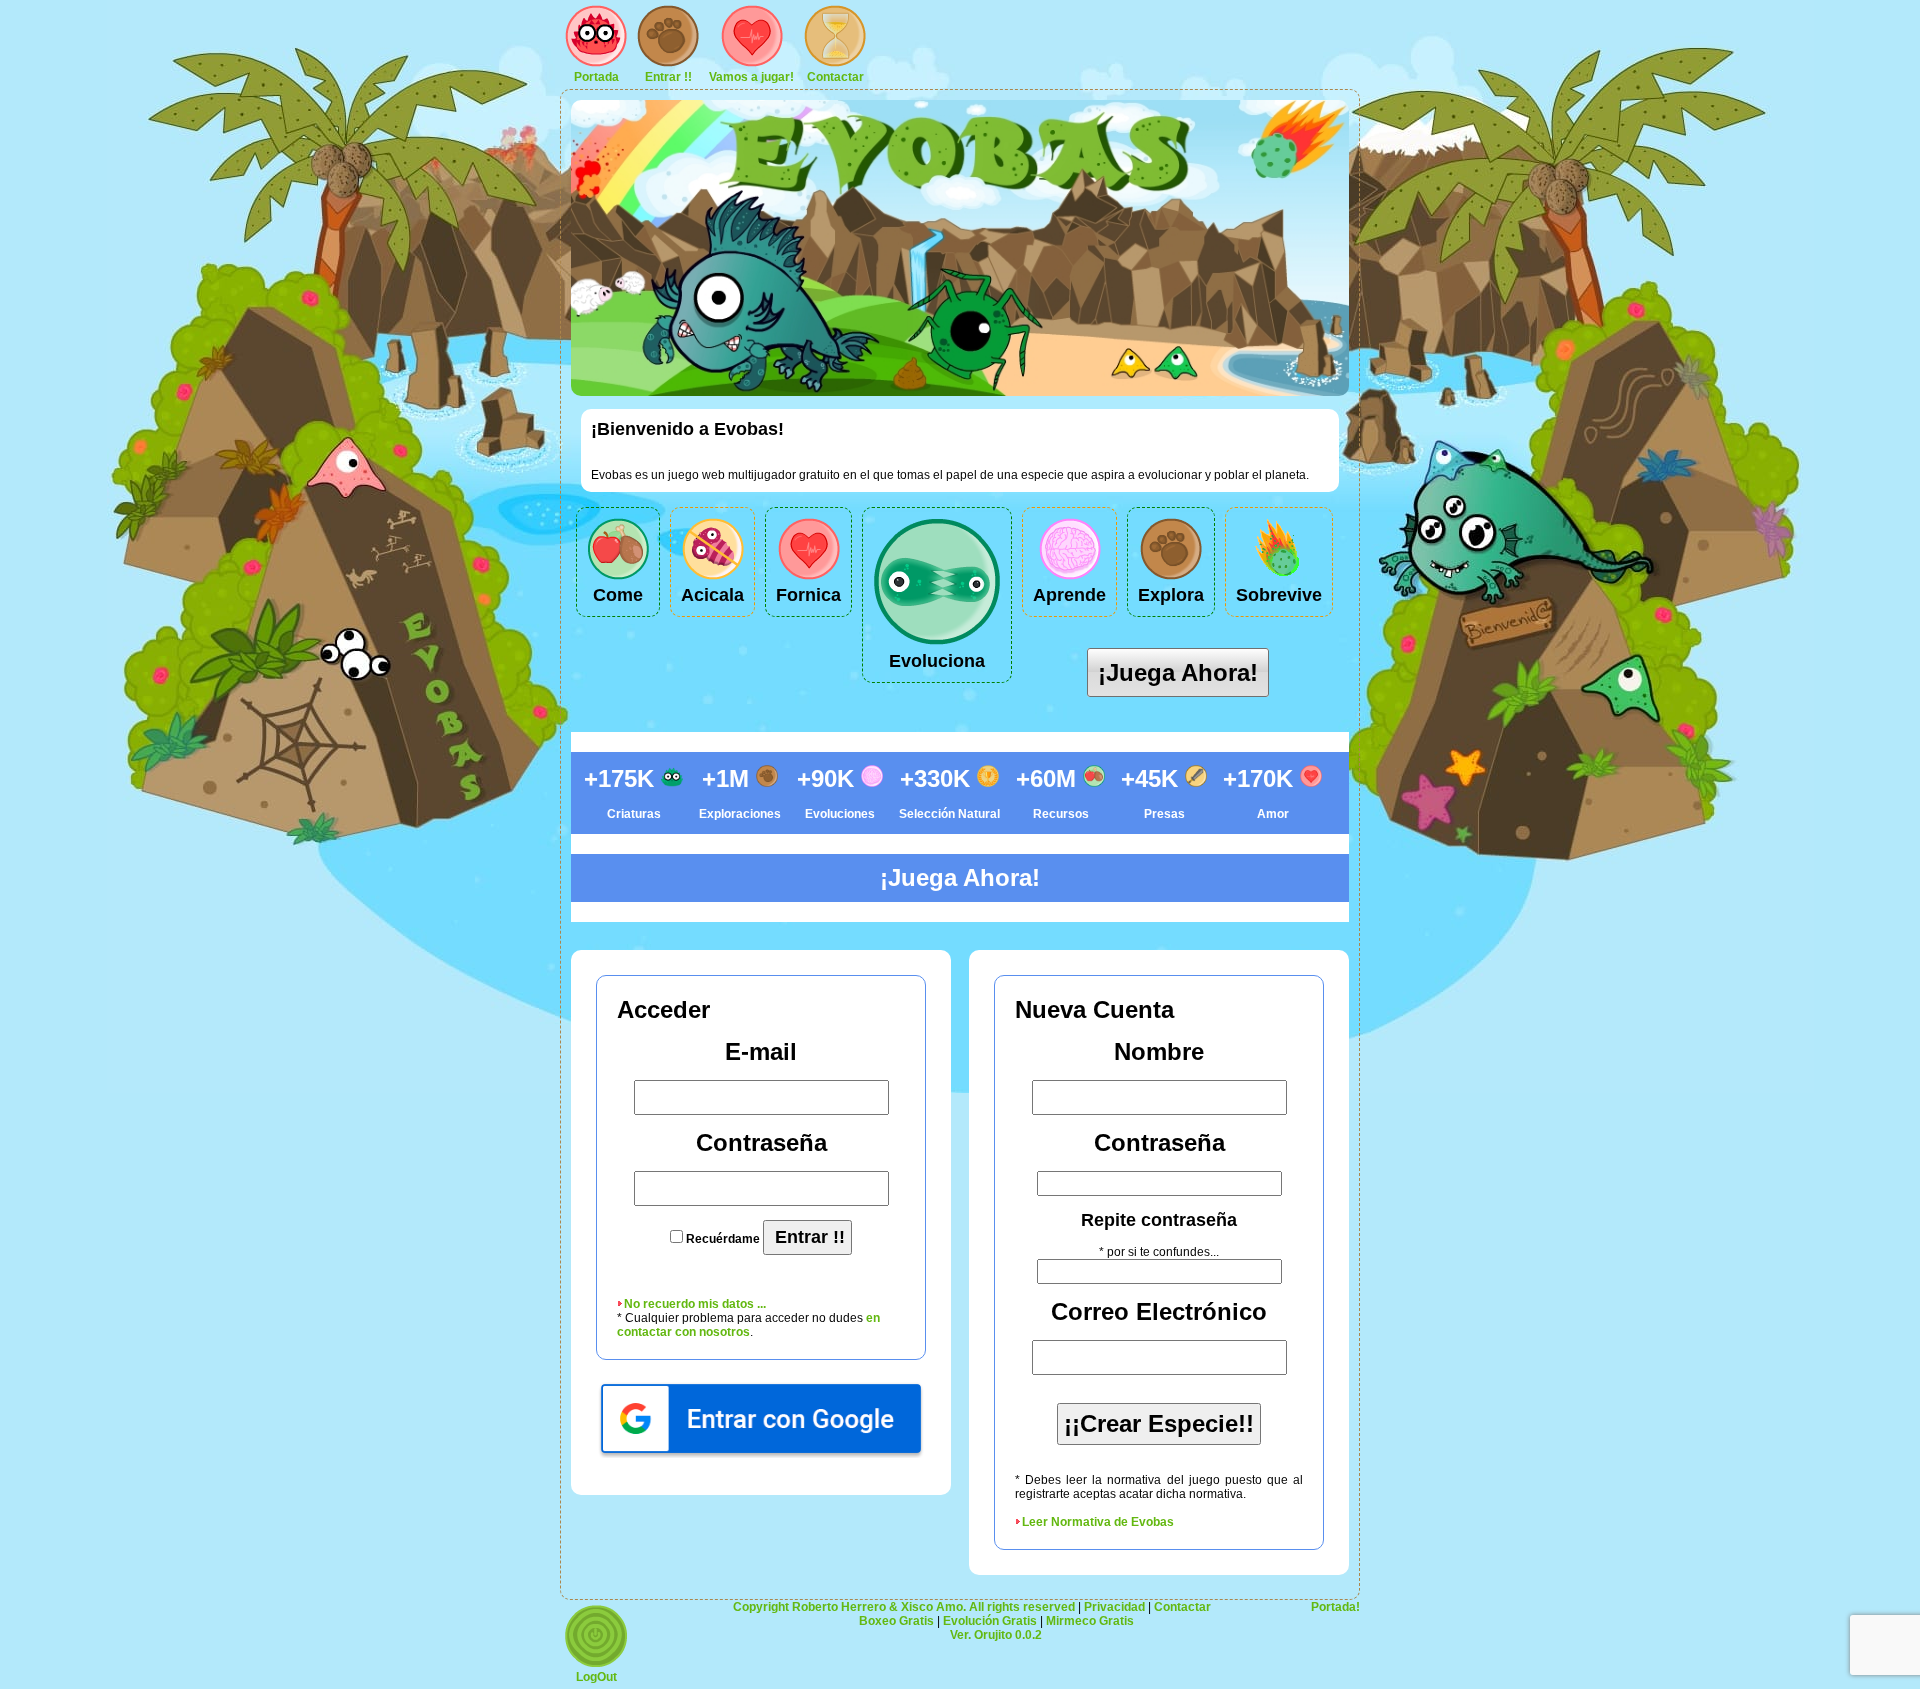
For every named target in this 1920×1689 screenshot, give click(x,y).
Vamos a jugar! (751, 77)
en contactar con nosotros (748, 1325)
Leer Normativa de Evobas (1098, 1522)
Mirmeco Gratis (1090, 1621)
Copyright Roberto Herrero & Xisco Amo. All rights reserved (904, 1607)
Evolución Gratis (990, 1621)
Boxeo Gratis (896, 1621)
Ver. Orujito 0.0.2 (996, 1635)
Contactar (835, 77)
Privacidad (1114, 1607)
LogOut (596, 1677)
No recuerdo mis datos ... (695, 1304)
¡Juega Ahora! (1178, 672)
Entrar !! (668, 77)
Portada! (1335, 1607)
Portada (596, 77)
